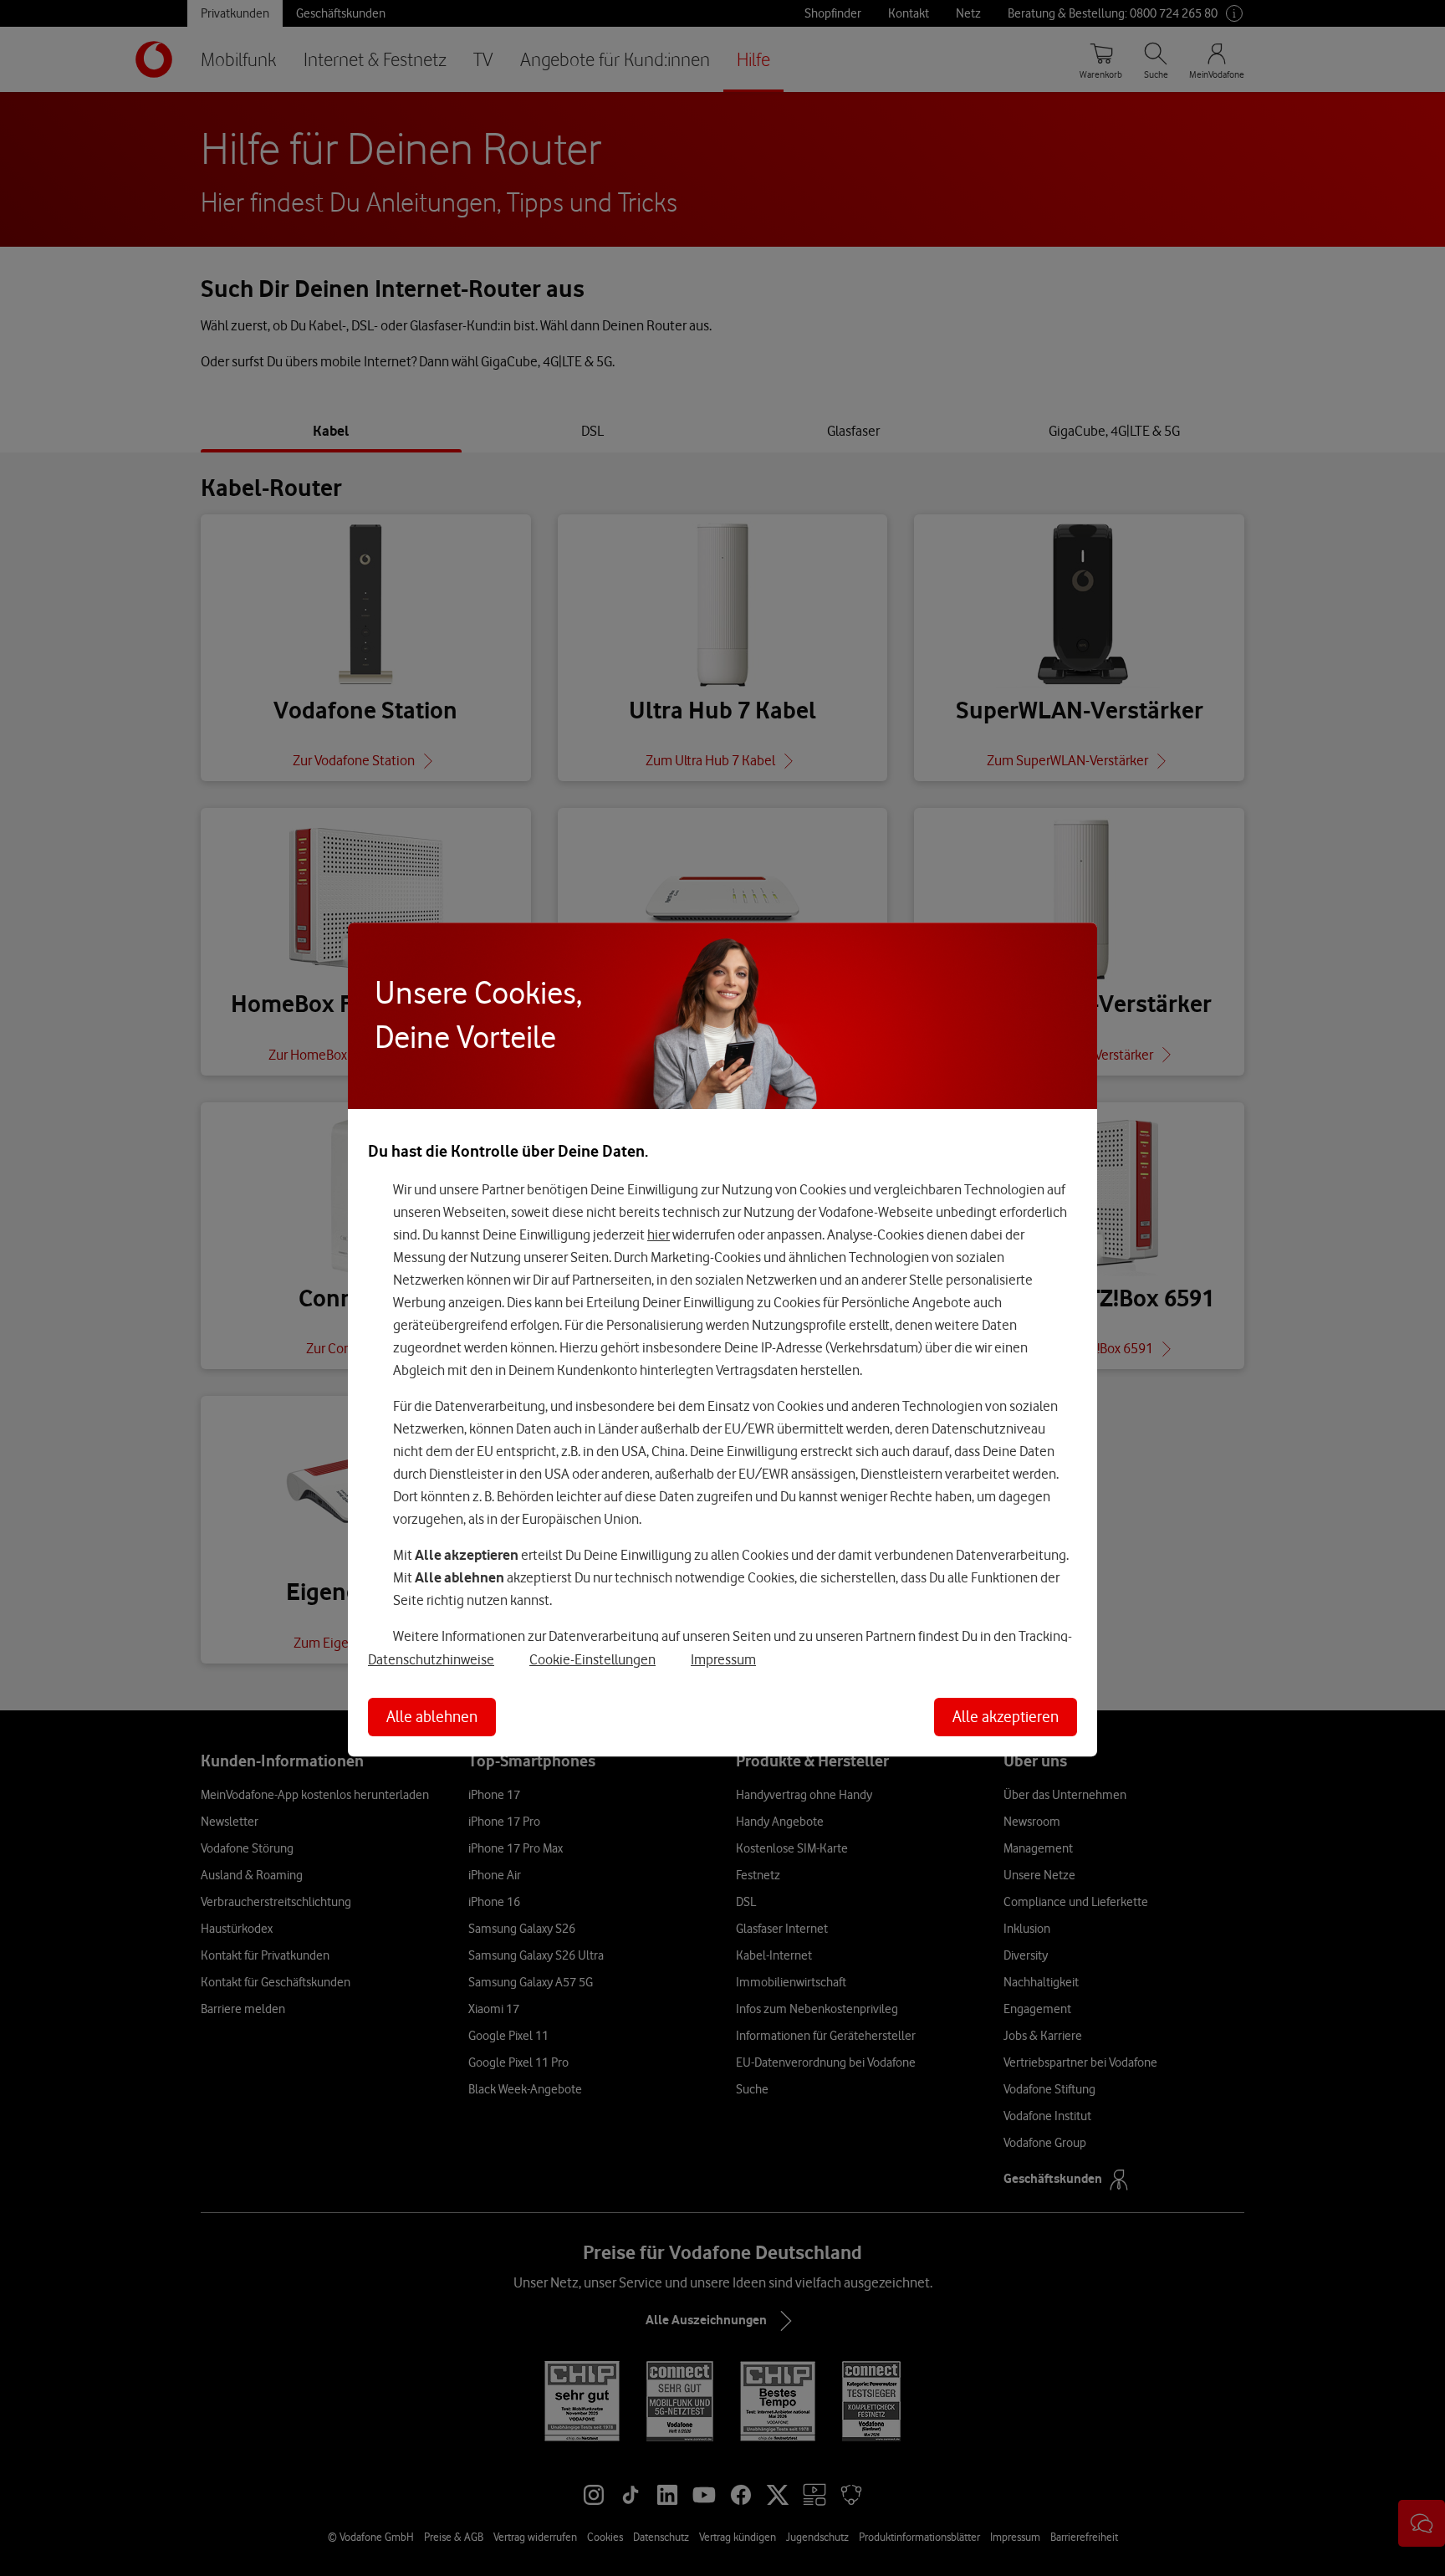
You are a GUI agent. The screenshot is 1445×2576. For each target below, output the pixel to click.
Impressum (723, 1659)
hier (659, 1234)
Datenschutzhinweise (431, 1659)
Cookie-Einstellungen (592, 1659)
